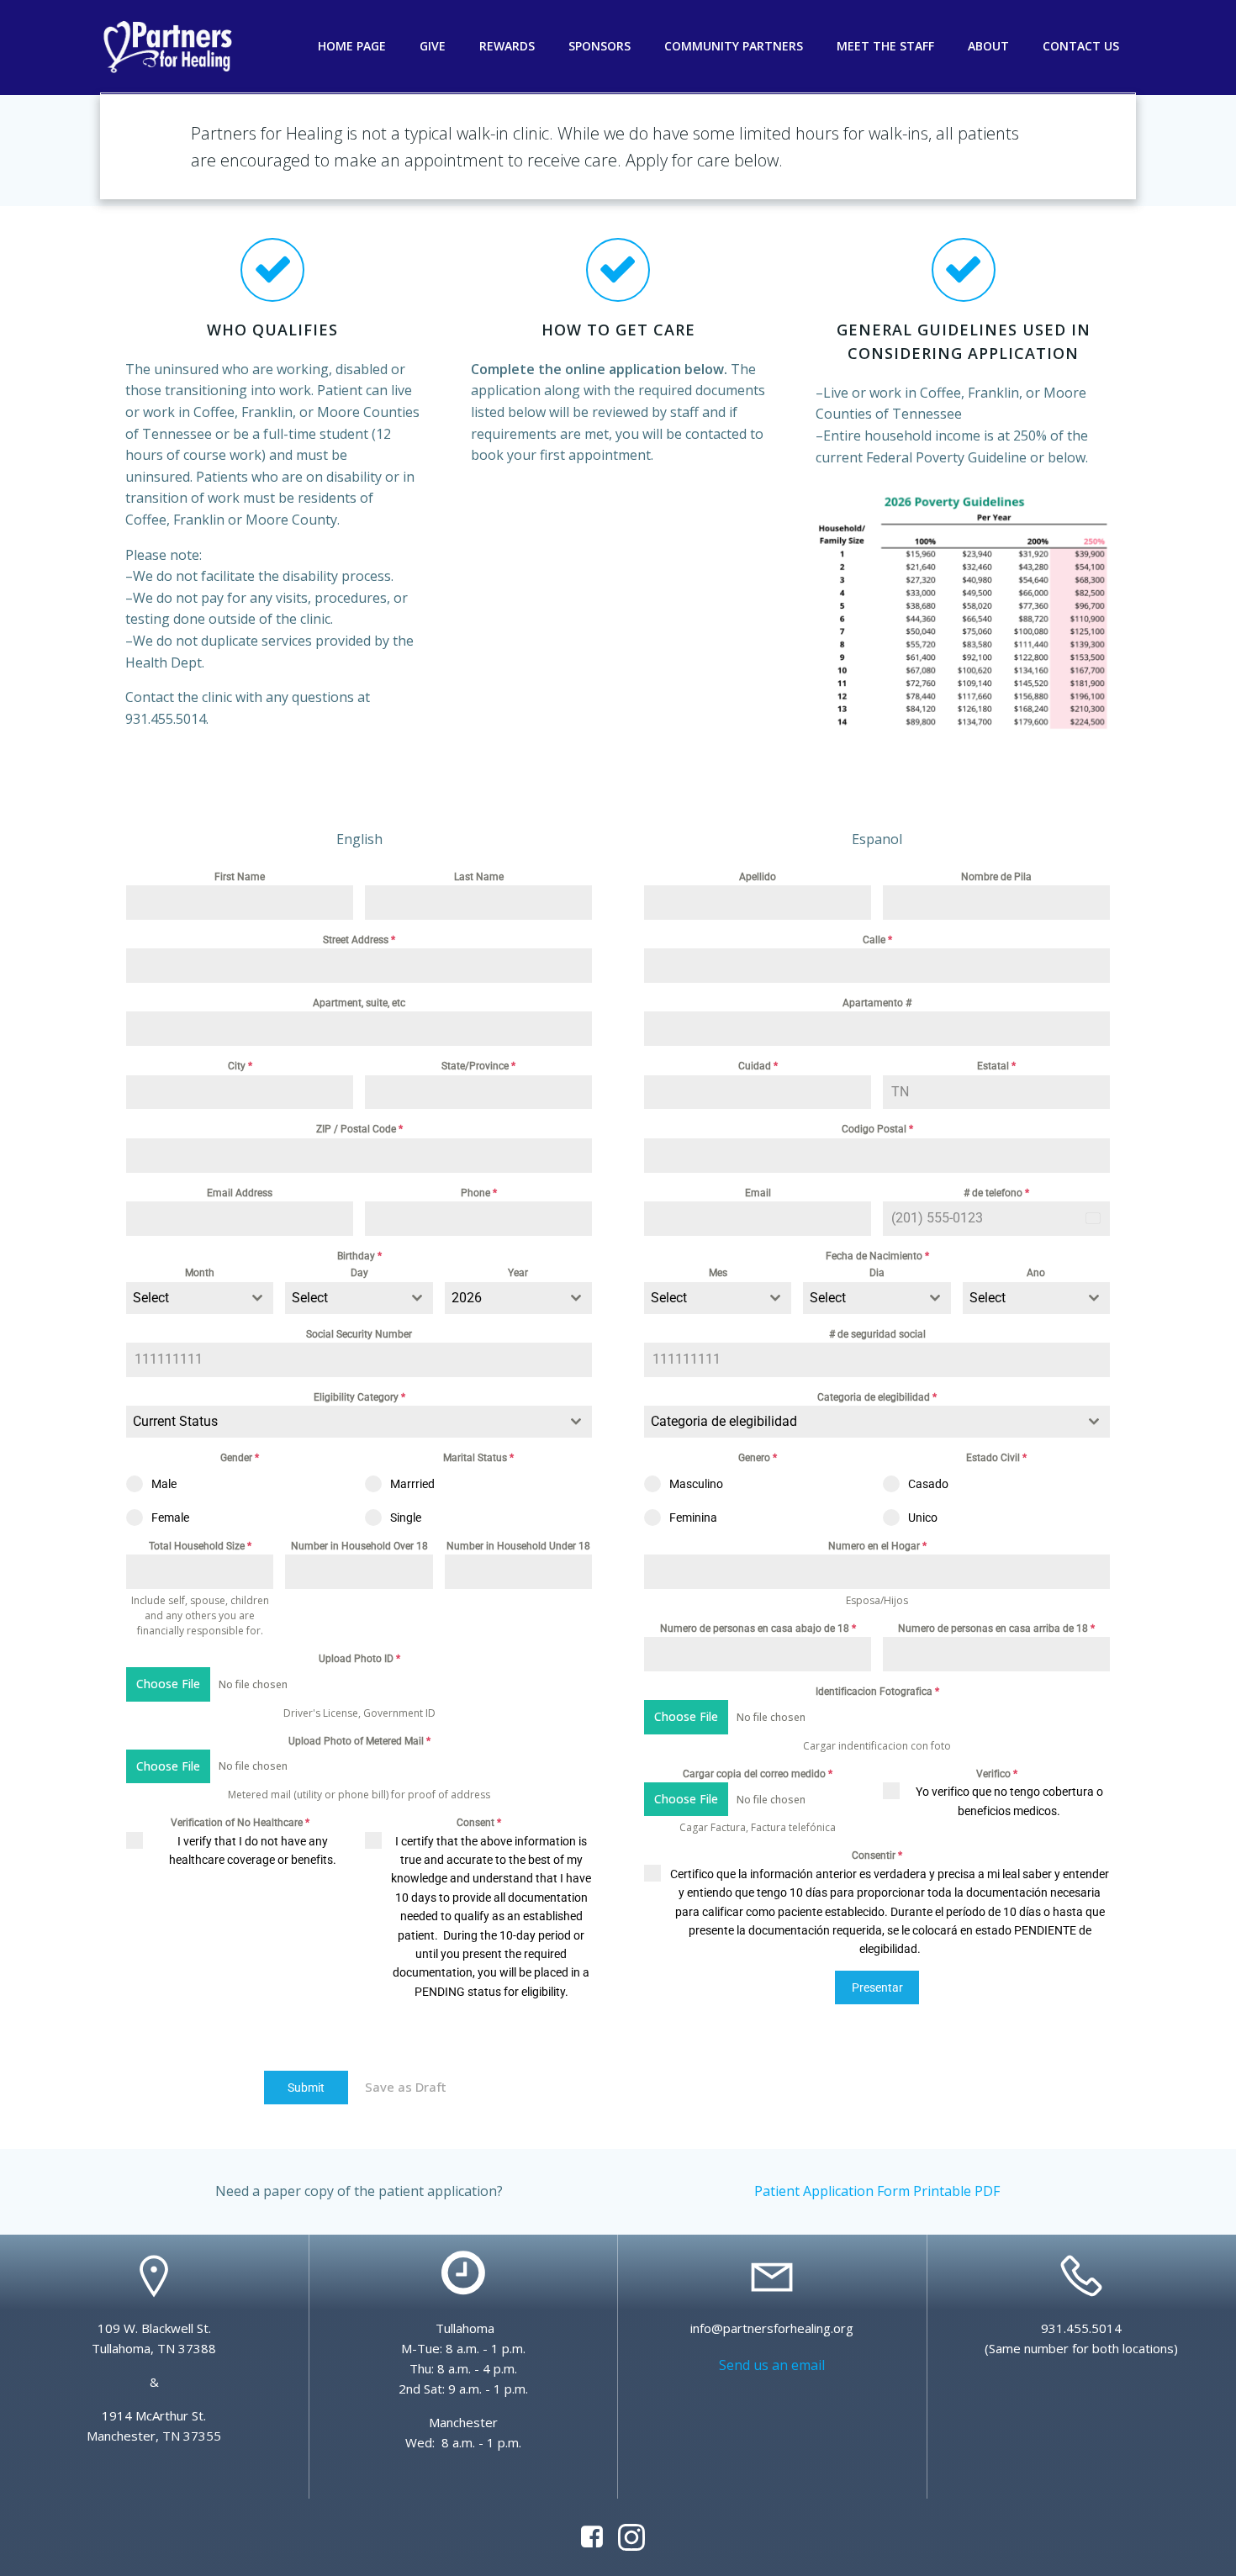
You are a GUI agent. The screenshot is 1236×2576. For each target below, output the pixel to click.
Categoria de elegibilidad (877, 1397)
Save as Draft (406, 2087)
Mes (718, 1273)
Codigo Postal (877, 1129)
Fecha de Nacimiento (877, 1256)
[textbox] (184, 1298)
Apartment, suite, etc (359, 1003)
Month (200, 1273)
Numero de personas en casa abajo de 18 (758, 1628)
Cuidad (758, 1066)
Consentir (877, 1855)
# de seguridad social (877, 1334)
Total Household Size (200, 1546)
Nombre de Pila (996, 877)
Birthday (359, 1256)
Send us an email (772, 2365)
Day (359, 1273)
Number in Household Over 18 (359, 1546)
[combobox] (200, 1298)
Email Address (240, 1193)
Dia (877, 1273)
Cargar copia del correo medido (758, 1774)
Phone (479, 1193)
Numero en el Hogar (877, 1546)
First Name (240, 877)
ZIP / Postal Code (359, 1129)
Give (433, 46)
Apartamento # (877, 1003)
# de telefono (996, 1193)
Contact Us (1081, 46)
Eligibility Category (359, 1397)
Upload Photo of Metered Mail (359, 1741)
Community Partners (734, 46)
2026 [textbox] (467, 1298)
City (240, 1066)
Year (518, 1273)
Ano (1036, 1273)
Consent (479, 1823)
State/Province (478, 1066)
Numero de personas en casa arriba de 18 (996, 1628)
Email (758, 1193)
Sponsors (600, 46)
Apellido (758, 877)
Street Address (359, 940)
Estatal (996, 1066)
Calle (877, 940)
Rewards (507, 46)
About (988, 46)
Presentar (877, 1987)
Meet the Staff (885, 46)
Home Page (352, 46)
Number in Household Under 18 (518, 1546)
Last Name (479, 877)
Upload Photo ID (359, 1659)
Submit (306, 2088)
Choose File (168, 1684)
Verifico (997, 1774)
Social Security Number (359, 1334)
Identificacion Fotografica (877, 1692)
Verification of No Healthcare (240, 1823)
